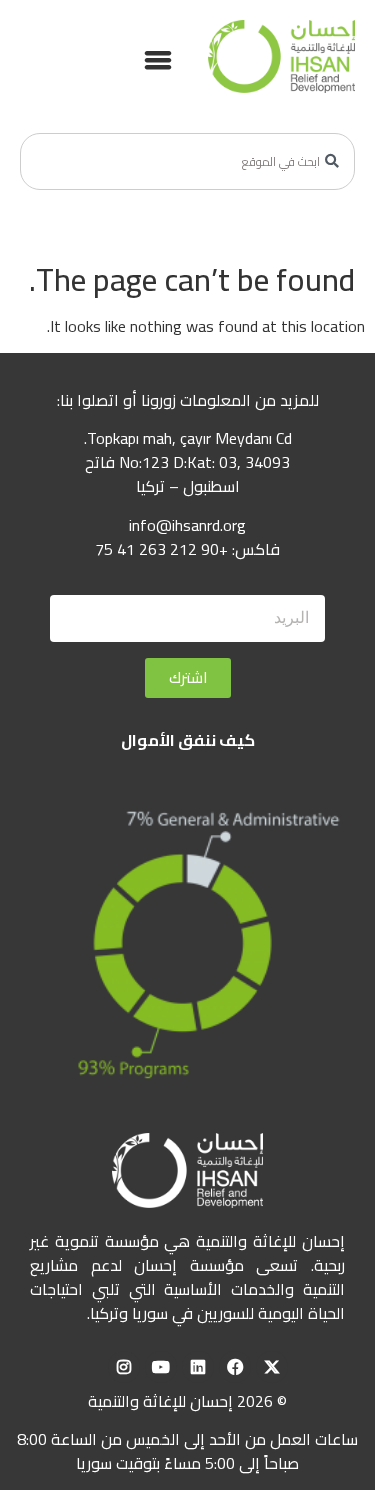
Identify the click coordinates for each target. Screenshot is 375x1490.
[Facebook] (235, 1367)
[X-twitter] (272, 1367)
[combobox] (187, 161)
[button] (158, 59)
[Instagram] (124, 1367)
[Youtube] (161, 1367)
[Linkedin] (198, 1367)
